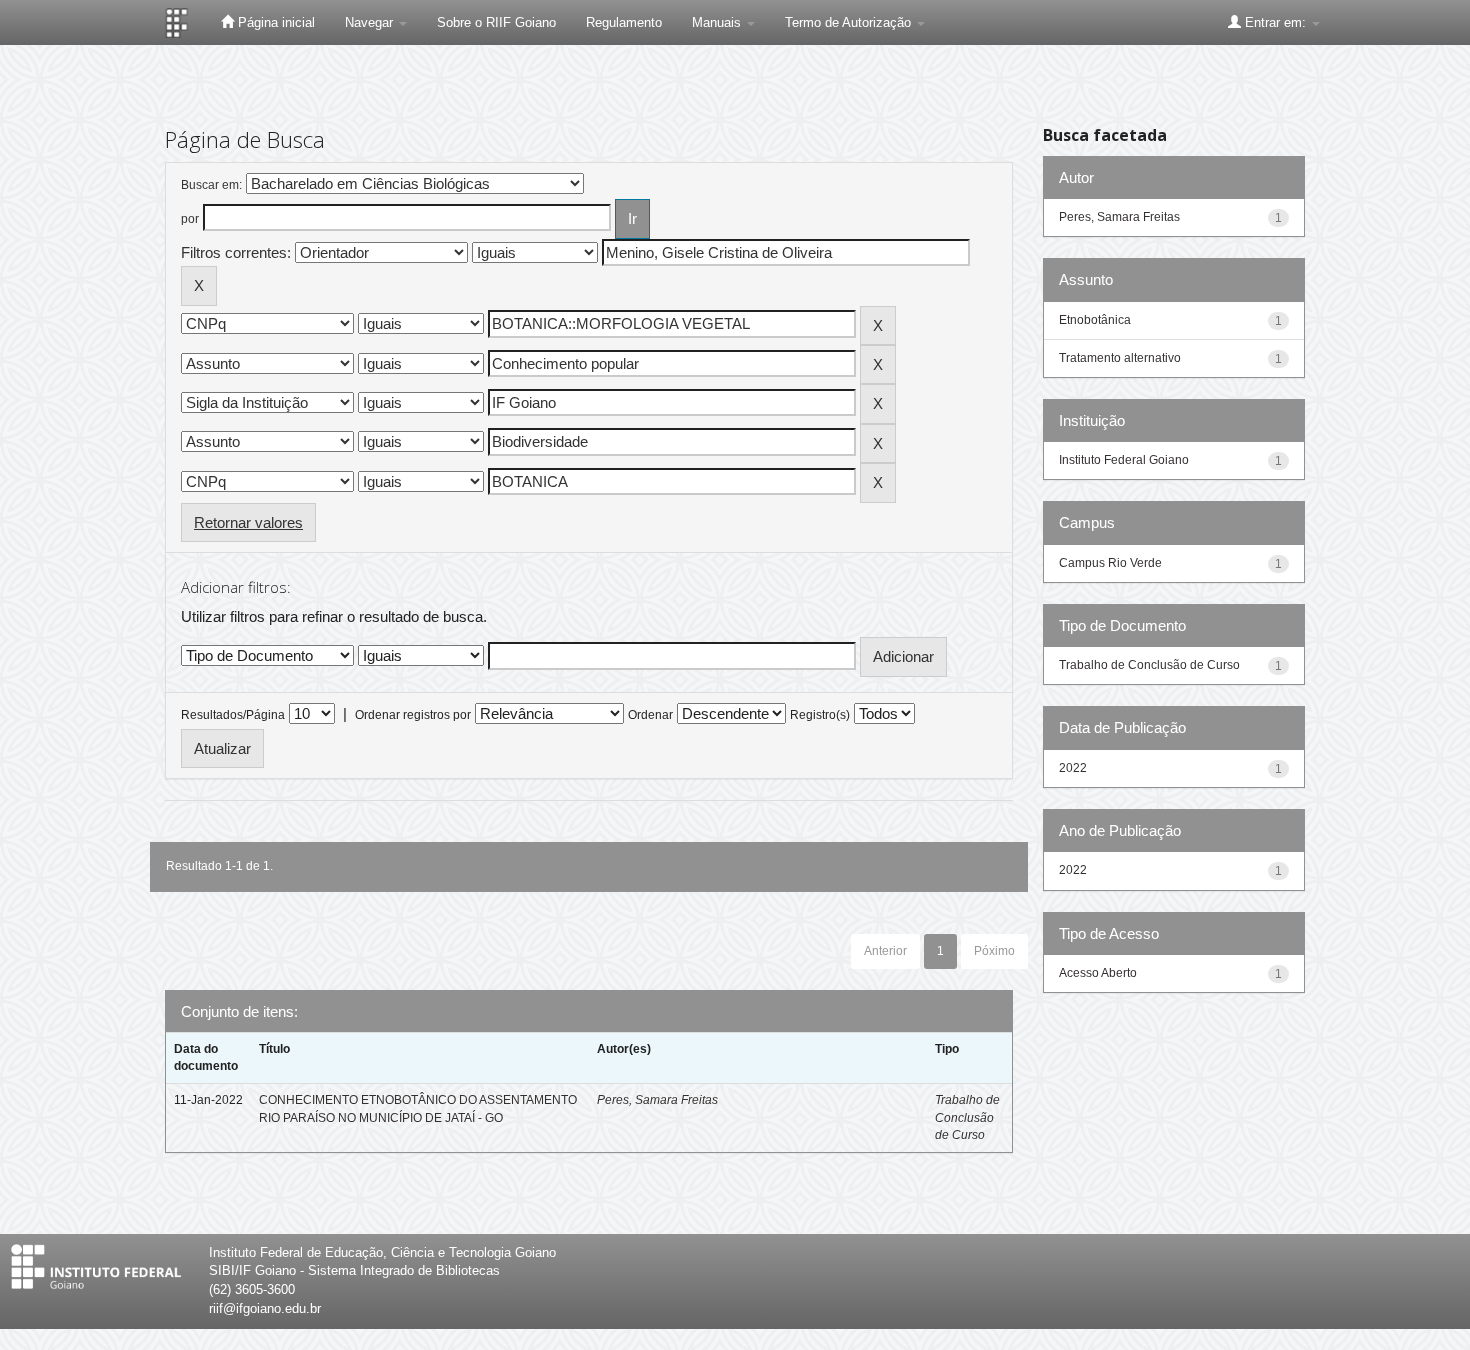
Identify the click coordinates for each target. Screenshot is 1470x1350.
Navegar (371, 22)
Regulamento (624, 22)
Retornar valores (248, 522)
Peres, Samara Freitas (657, 1100)
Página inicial (274, 22)
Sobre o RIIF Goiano (496, 22)
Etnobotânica (1095, 320)
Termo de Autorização (850, 22)
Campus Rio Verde (1110, 563)
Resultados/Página (233, 715)
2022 (1073, 768)
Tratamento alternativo (1120, 358)
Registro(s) (820, 715)
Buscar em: (211, 185)
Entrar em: (1275, 22)
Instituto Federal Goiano (1124, 460)
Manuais (718, 22)
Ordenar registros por (413, 715)
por (190, 219)
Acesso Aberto (1098, 973)
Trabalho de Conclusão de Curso (967, 1117)
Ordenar (650, 715)
